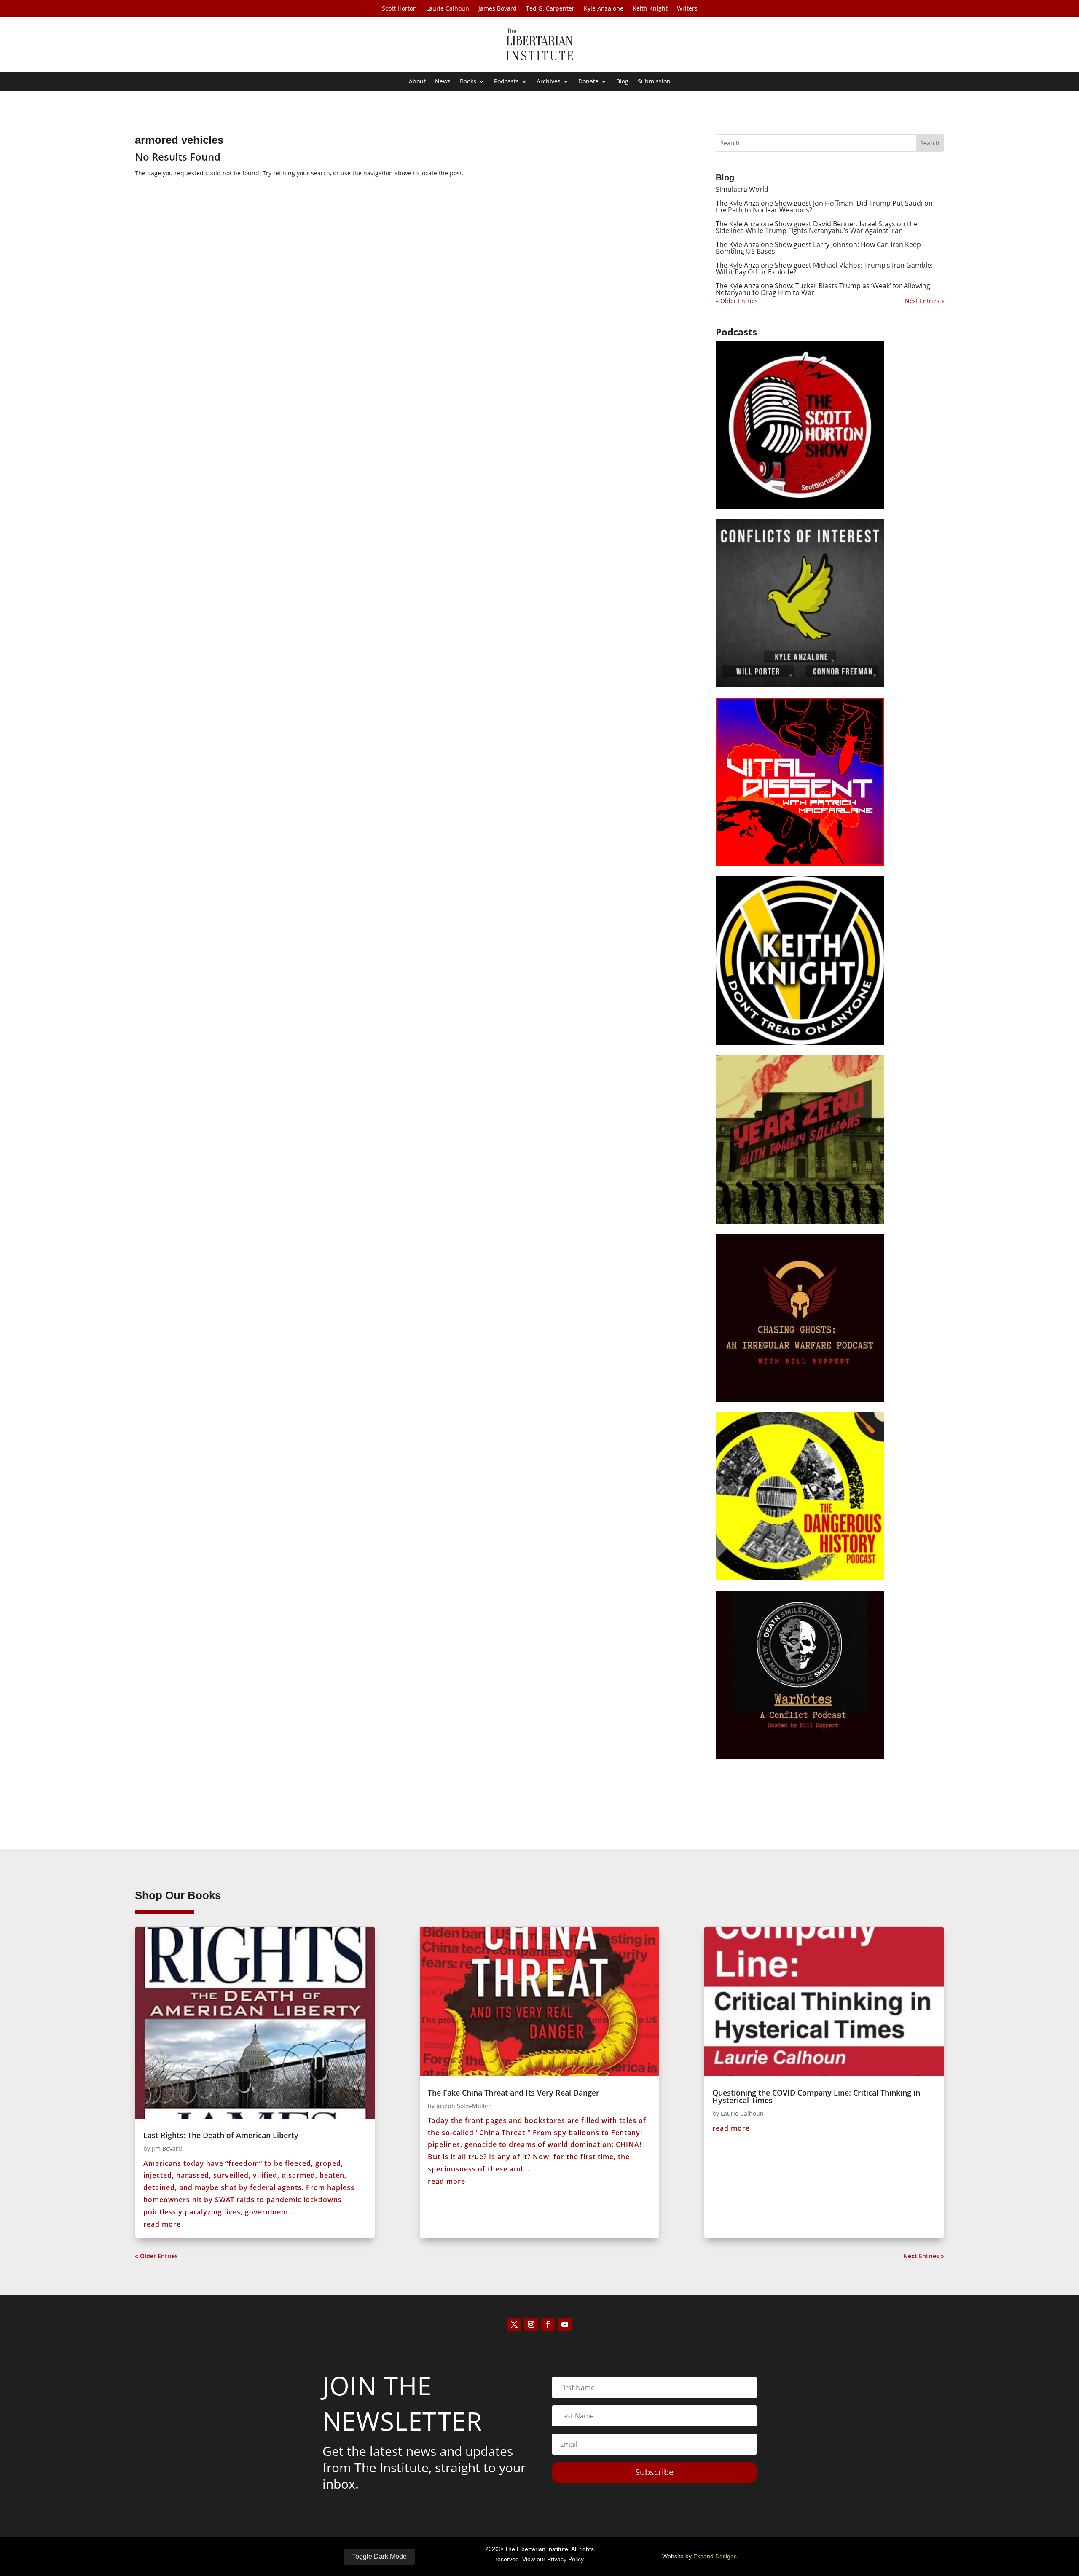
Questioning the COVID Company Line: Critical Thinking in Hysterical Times (816, 2096)
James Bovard (498, 9)
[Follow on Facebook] (548, 2324)
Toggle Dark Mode (379, 2556)
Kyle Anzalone (604, 9)
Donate (588, 82)
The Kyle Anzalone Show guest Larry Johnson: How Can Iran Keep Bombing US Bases (818, 248)
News (443, 82)
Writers (687, 9)
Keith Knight (650, 9)
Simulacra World (742, 189)
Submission (654, 82)
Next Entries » (925, 301)
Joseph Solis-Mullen (464, 2106)
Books (468, 82)
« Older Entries (737, 301)
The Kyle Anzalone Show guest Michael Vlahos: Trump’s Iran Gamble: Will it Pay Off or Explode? (824, 268)
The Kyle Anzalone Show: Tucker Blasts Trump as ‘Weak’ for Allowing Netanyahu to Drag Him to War (823, 289)
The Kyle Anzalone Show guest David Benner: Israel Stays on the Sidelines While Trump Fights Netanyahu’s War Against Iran (817, 227)
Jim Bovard (167, 2148)
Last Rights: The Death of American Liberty (221, 2135)
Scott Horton (399, 9)
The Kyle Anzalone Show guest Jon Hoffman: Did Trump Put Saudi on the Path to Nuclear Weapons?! (824, 207)
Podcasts (506, 82)
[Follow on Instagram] (531, 2324)
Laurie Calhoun (448, 9)
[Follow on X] (514, 2324)
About (417, 82)
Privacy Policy (565, 2559)
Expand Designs (715, 2556)
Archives (549, 82)
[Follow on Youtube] (565, 2324)
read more (162, 2224)
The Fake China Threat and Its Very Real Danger (514, 2093)
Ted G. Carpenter (550, 9)
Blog (622, 82)
